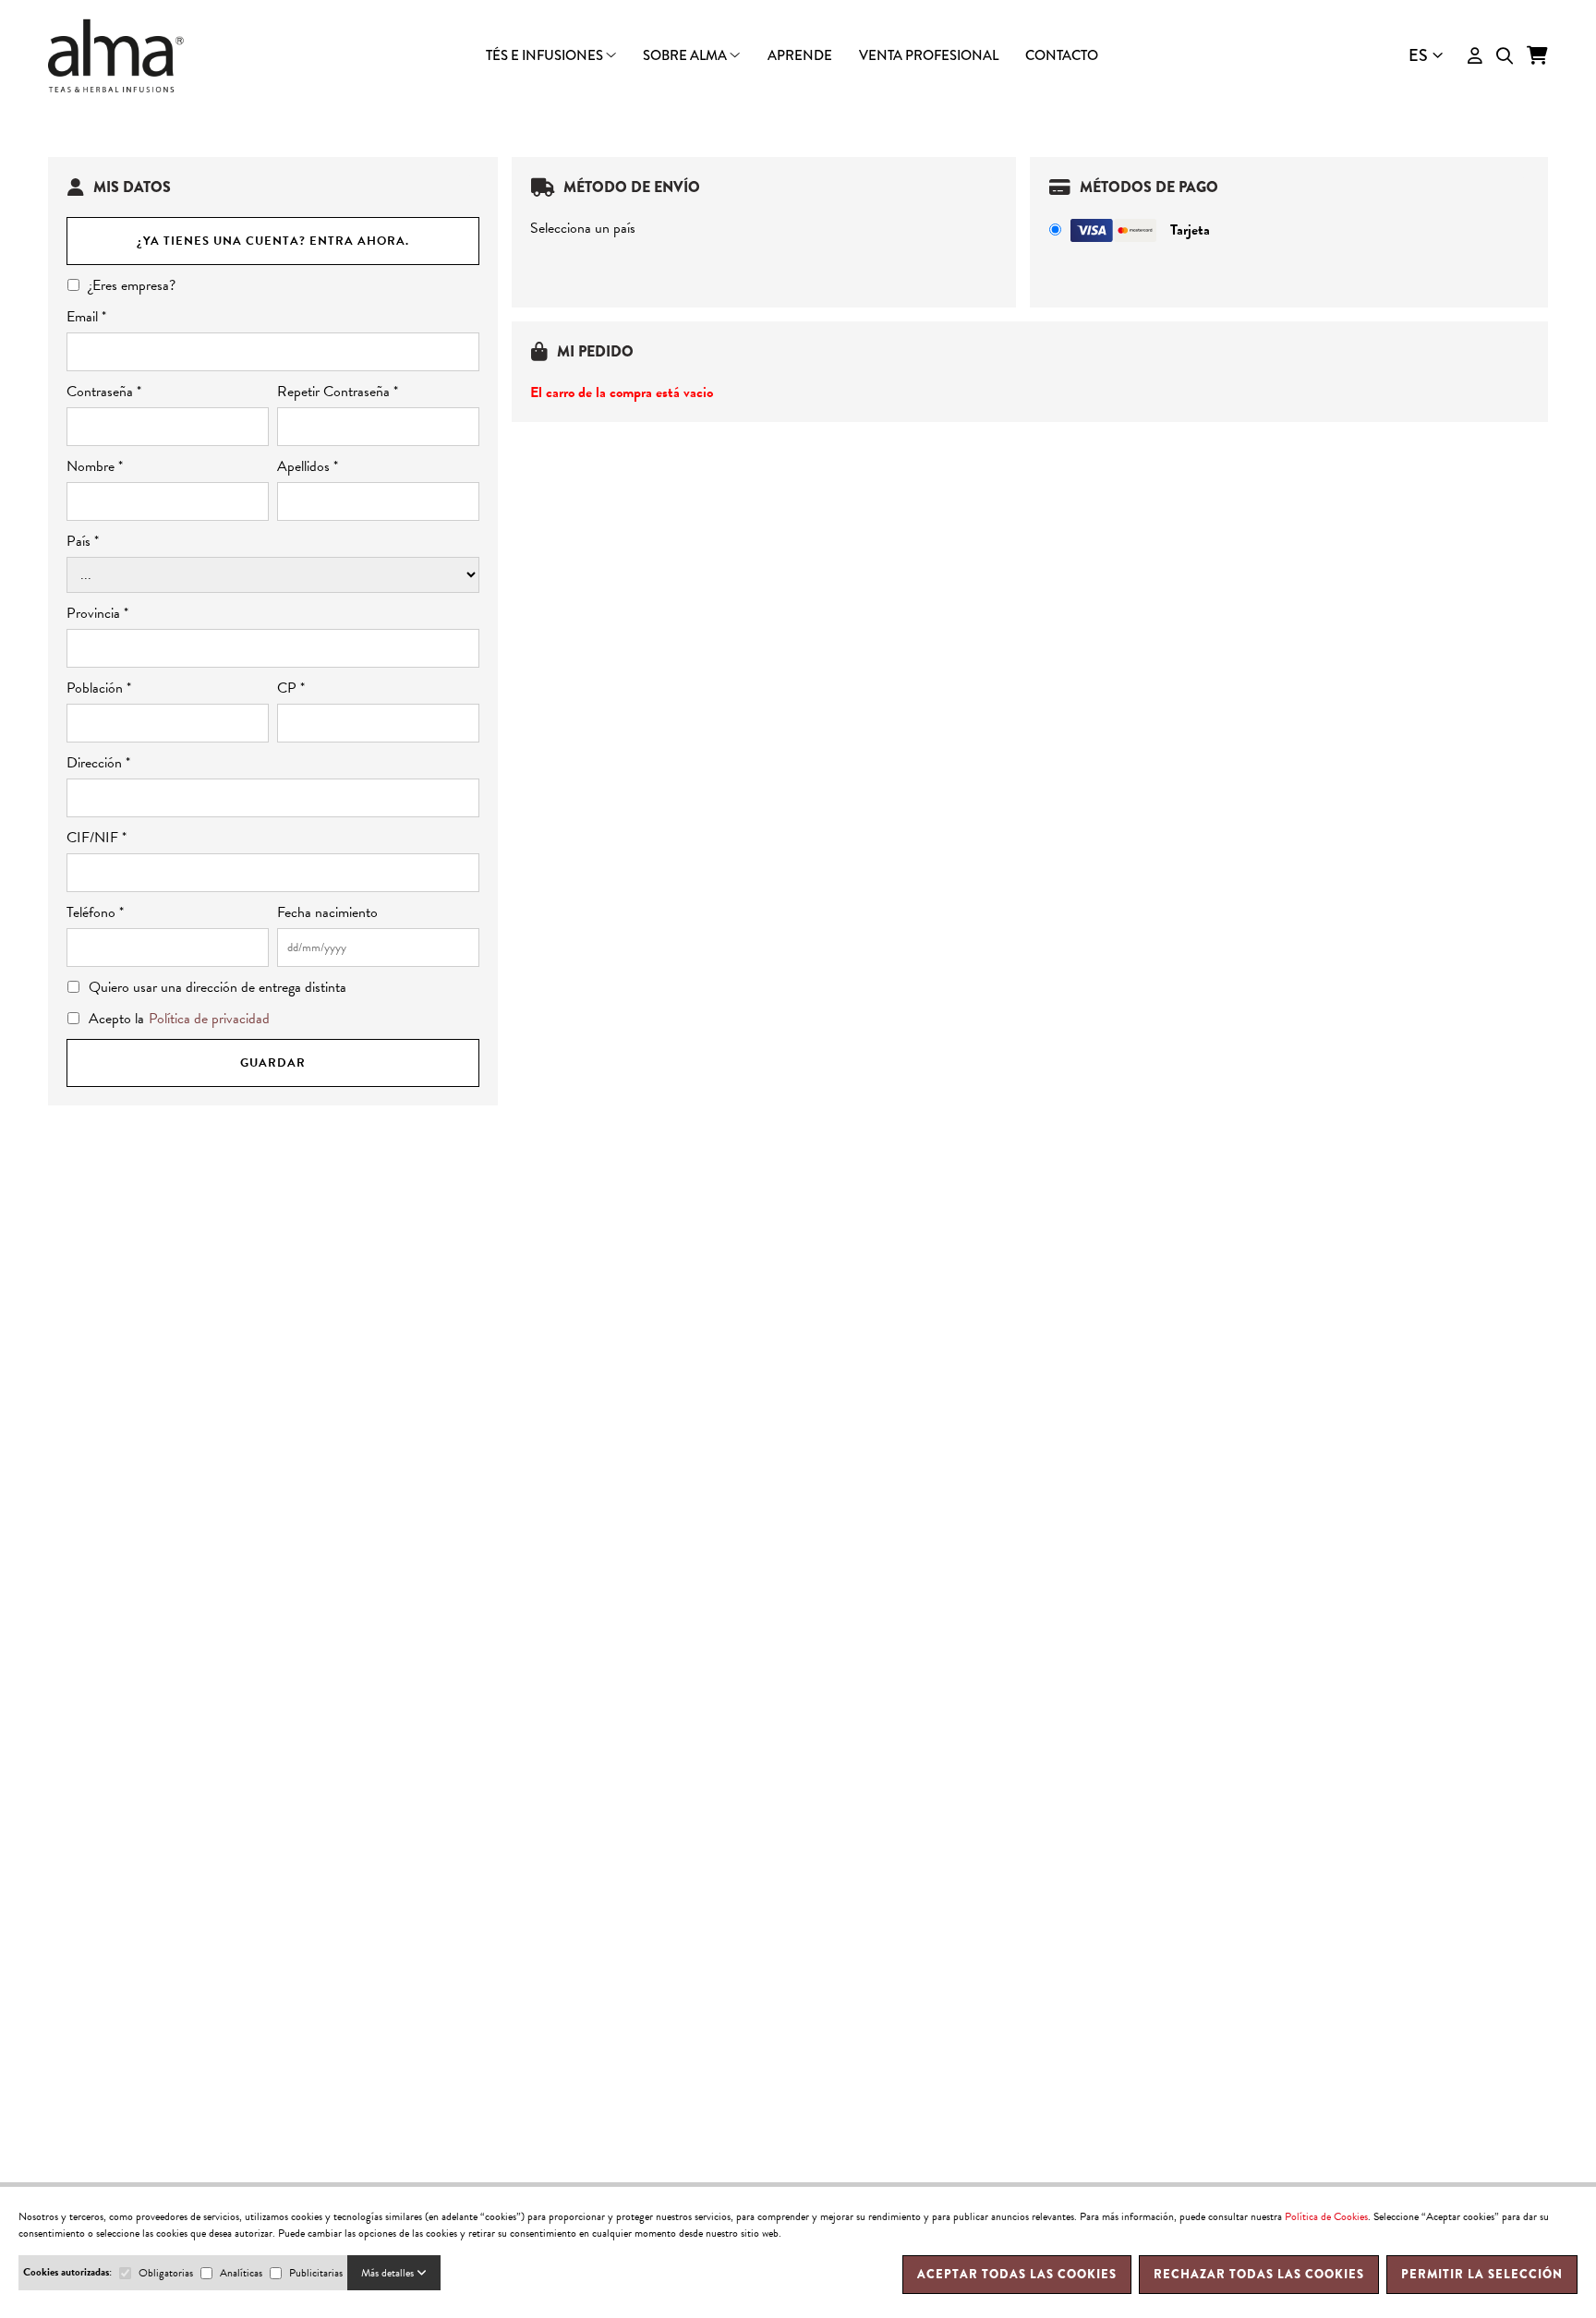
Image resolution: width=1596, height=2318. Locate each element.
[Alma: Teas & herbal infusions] (117, 55)
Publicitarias (316, 2273)
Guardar (273, 1063)
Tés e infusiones (546, 55)
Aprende (800, 55)
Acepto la (179, 1019)
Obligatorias (166, 2273)
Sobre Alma (686, 55)
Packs (798, 71)
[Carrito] (1537, 55)
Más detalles (389, 2273)
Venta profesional (929, 55)
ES (1418, 55)
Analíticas (241, 2273)
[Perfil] (1475, 55)
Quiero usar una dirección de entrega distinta (218, 987)
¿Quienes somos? (798, 72)
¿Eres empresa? (132, 285)
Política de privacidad (209, 1019)
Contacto (1062, 55)
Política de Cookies (1326, 2216)
